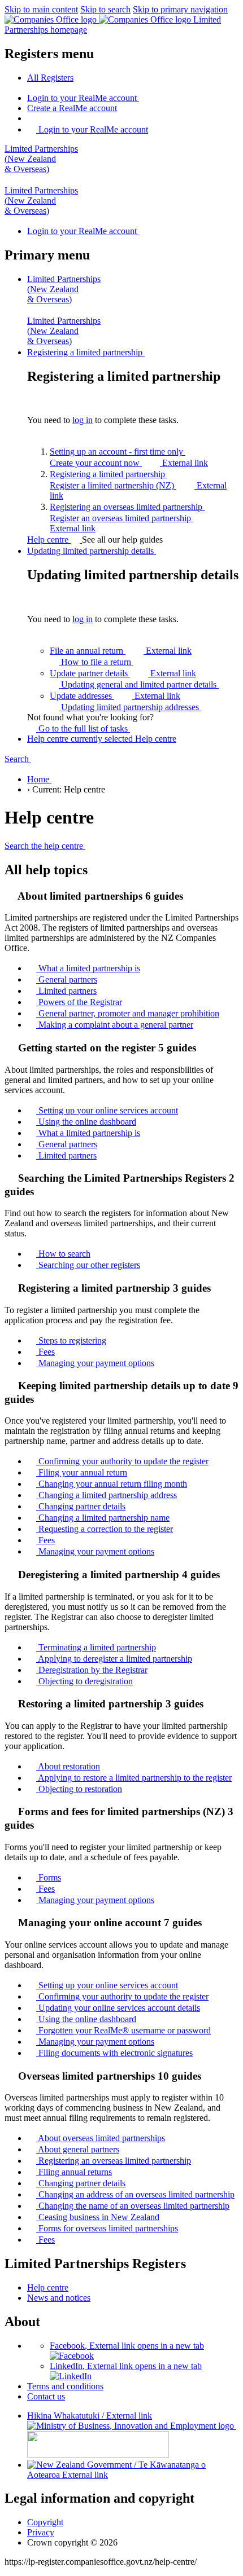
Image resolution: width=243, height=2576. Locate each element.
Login (82, 98)
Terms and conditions (65, 2386)
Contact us (46, 2396)
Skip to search (105, 9)
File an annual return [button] (121, 651)
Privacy (41, 2532)
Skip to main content (41, 9)
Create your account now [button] (129, 463)
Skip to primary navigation (180, 9)
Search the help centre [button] (45, 846)
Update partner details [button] (123, 673)
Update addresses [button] (115, 696)
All (50, 78)
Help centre (49, 540)
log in (83, 420)
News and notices (59, 2298)
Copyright (45, 2522)
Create (72, 108)
